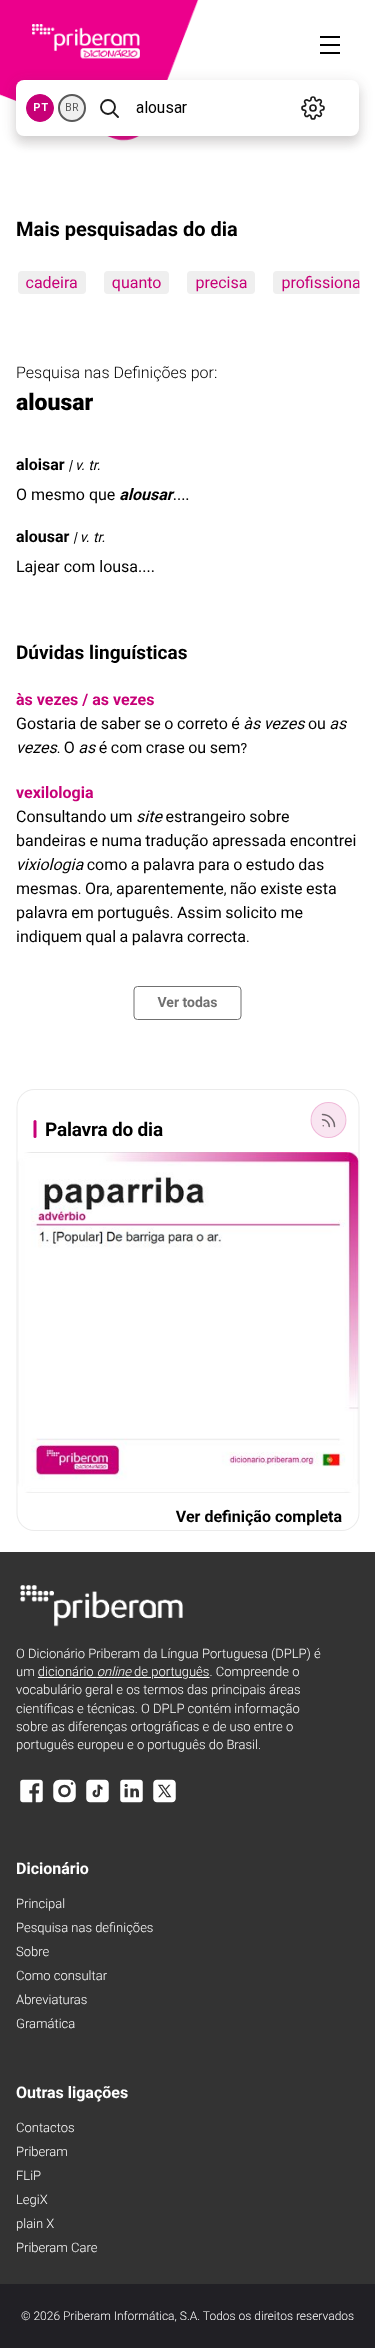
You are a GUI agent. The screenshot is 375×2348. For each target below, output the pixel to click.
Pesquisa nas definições (84, 1928)
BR (72, 107)
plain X (35, 2224)
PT (40, 107)
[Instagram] (64, 1800)
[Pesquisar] (109, 108)
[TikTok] (98, 1800)
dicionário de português (124, 1672)
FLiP (28, 2176)
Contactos (45, 2128)
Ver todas (187, 1003)
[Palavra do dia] (328, 1120)
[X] (165, 1800)
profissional (322, 282)
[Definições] (313, 108)
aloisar (40, 464)
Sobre (32, 1952)
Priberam (42, 2152)
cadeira (51, 282)
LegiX (32, 2200)
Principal (40, 1904)
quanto (136, 282)
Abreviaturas (51, 2000)
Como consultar (61, 1976)
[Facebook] (31, 1800)
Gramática (45, 2024)
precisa (221, 282)
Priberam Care (56, 2248)
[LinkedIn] (131, 1800)
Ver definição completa (259, 1516)
